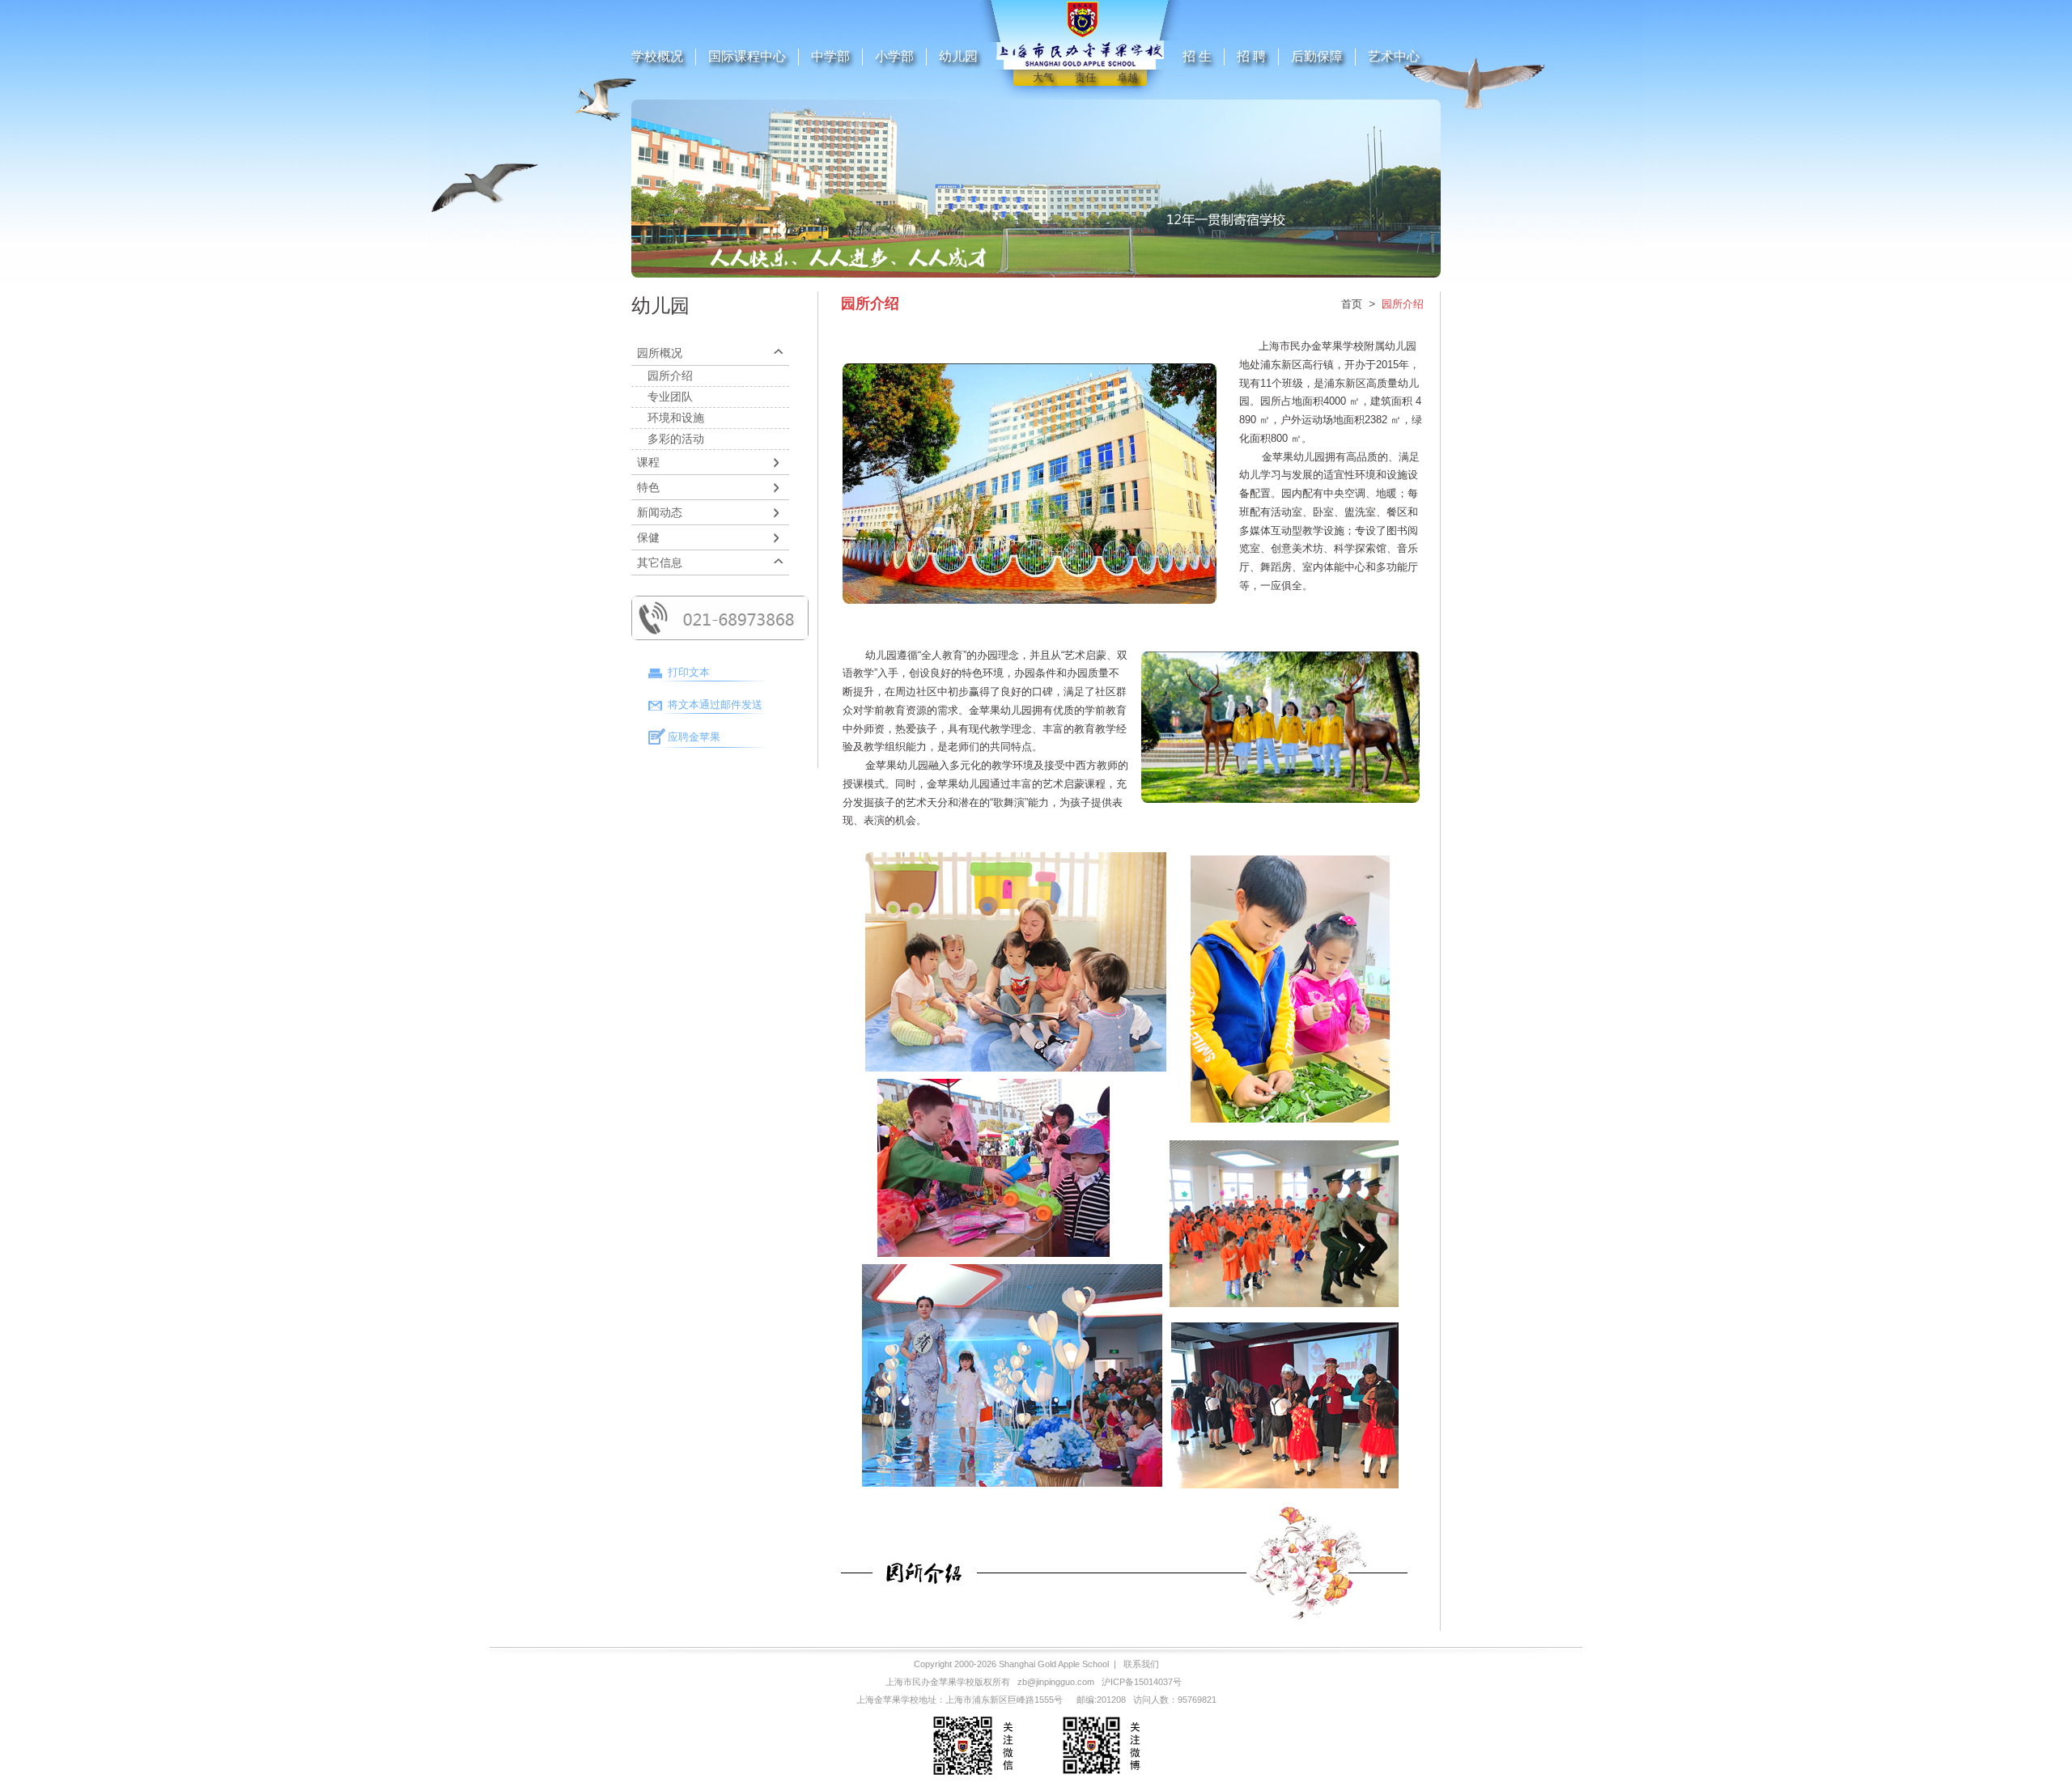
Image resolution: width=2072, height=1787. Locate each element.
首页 (1352, 304)
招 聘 (1251, 56)
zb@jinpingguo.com (1056, 1682)
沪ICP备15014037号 (1142, 1682)
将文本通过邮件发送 (715, 705)
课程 (648, 462)
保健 (648, 537)
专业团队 (670, 397)
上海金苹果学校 (887, 1700)
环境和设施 (676, 418)
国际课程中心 (747, 56)
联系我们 (1141, 1664)
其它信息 (660, 562)
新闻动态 (660, 512)
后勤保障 (1317, 56)
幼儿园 (958, 56)
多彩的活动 (676, 439)
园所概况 (660, 353)
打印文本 (689, 672)
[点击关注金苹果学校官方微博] (1100, 1777)
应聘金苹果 (694, 737)
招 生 (1197, 56)
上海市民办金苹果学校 (930, 1682)
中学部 (830, 56)
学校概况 (657, 56)
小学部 (894, 56)
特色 (648, 487)
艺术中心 (1394, 56)
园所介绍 (670, 376)
